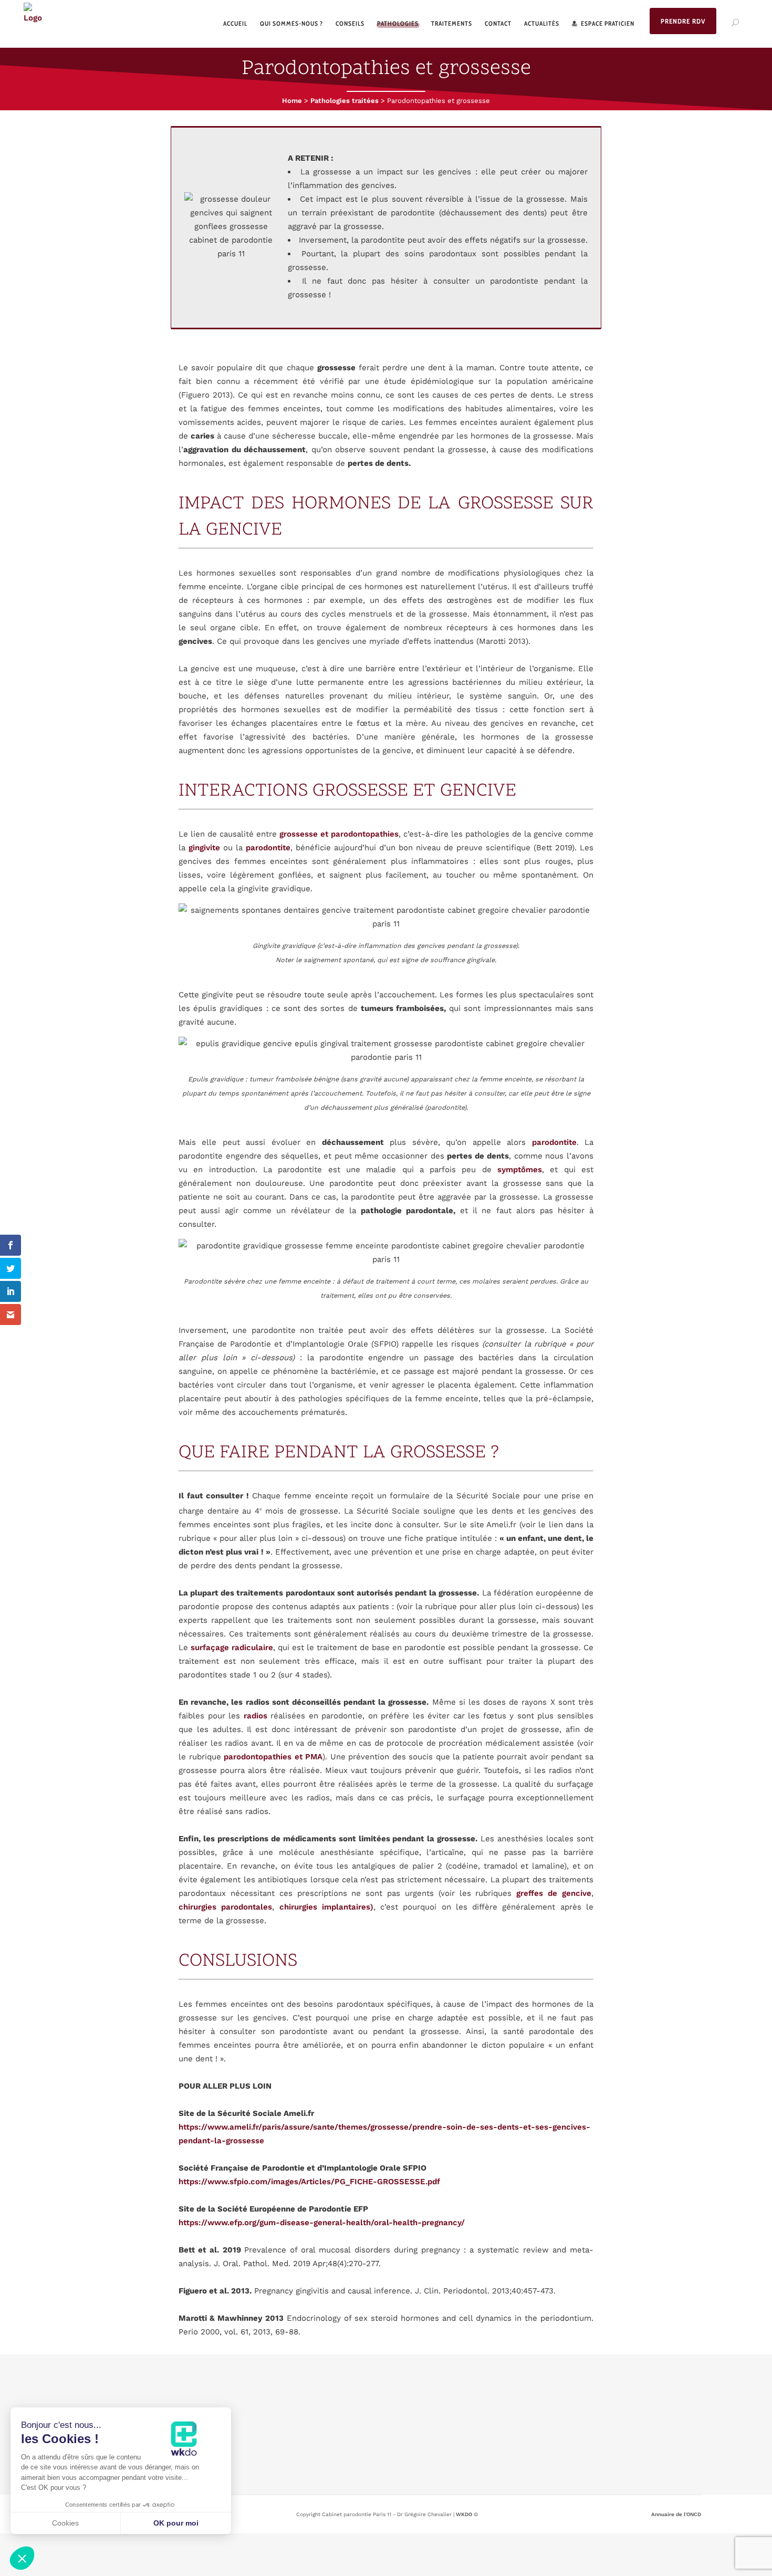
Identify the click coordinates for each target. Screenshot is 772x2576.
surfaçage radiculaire (232, 1647)
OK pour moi (176, 2523)
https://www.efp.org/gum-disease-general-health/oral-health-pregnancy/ (322, 2223)
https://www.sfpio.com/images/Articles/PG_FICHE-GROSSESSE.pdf (309, 2182)
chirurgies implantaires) (326, 1907)
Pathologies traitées (345, 101)
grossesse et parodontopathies (339, 834)
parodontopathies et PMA (273, 1757)
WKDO (464, 2514)
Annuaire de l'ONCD (676, 2514)
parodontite (268, 848)
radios (255, 1716)
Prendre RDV (683, 21)
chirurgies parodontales (225, 1907)
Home (292, 101)
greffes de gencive (554, 1893)
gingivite (204, 848)
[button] (22, 2558)
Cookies (65, 2523)
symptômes (520, 1170)
